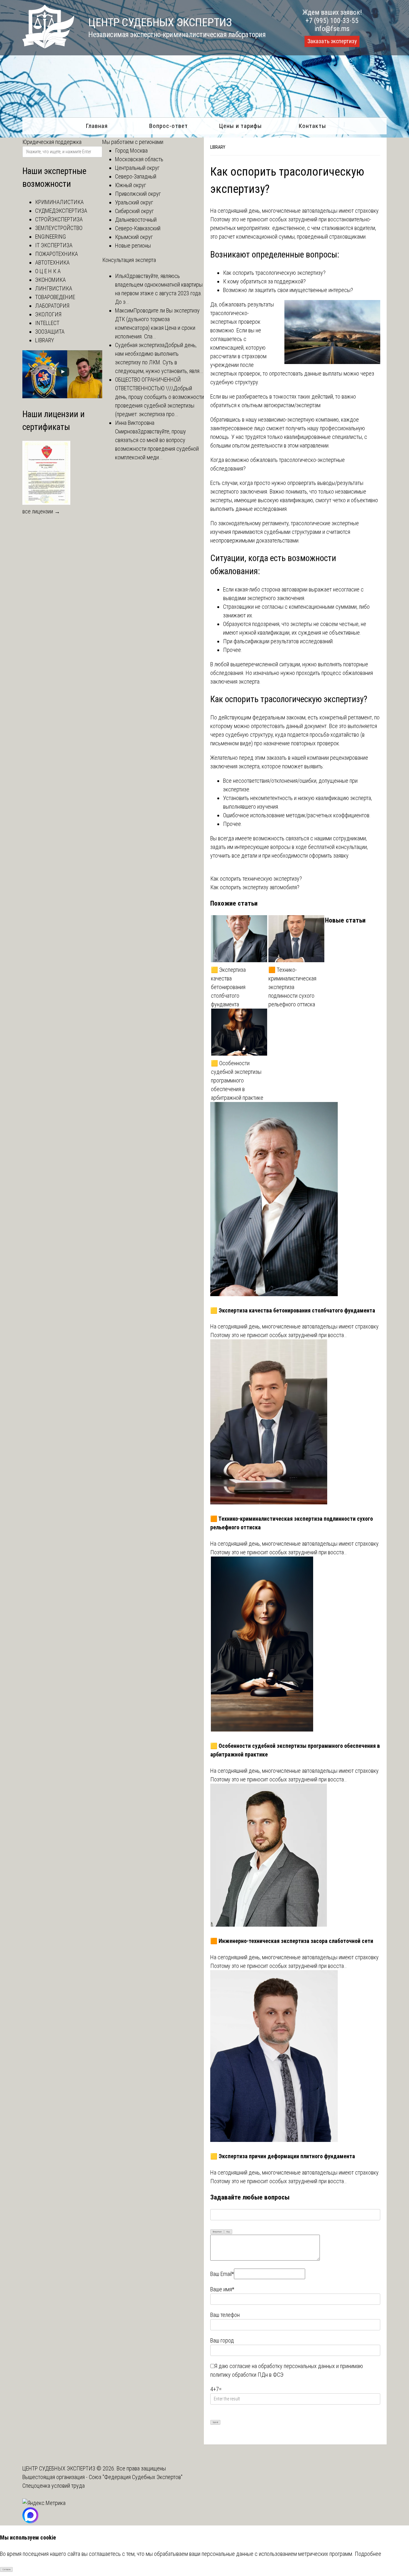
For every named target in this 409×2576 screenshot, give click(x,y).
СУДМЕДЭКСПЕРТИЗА (61, 211)
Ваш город (222, 2340)
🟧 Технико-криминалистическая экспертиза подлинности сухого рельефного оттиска (292, 987)
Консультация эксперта (129, 260)
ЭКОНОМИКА (50, 280)
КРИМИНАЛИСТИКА (59, 202)
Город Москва (131, 151)
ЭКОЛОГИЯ (48, 314)
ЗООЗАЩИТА (50, 332)
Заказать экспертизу (332, 41)
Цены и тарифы (240, 126)
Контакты (312, 126)
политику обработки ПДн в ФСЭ (247, 2375)
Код (228, 2232)
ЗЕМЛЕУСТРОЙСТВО (59, 228)
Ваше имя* (222, 2289)
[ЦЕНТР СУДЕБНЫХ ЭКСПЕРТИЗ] (48, 46)
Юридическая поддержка (52, 142)
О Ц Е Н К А (48, 271)
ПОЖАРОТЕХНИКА (57, 254)
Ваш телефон (225, 2315)
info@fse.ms (332, 29)
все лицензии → (41, 511)
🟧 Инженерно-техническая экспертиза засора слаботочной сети (292, 1941)
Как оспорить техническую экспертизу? (256, 879)
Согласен (7, 2570)
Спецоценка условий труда (54, 2486)
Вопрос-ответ (169, 126)
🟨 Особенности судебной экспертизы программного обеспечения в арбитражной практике (237, 1080)
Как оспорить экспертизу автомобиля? (255, 887)
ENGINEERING (50, 237)
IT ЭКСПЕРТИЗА (54, 245)
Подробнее (368, 2554)
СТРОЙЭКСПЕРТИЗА (59, 219)
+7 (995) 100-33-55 (332, 21)
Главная (97, 126)
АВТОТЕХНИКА (52, 262)
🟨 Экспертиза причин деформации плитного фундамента (283, 2156)
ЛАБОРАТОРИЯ (52, 306)
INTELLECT (47, 323)
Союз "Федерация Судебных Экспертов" (136, 2477)
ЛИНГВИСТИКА (54, 288)
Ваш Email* (222, 2274)
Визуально (217, 2232)
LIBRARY (218, 147)
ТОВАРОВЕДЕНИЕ (55, 297)
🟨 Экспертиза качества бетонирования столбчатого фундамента (228, 987)
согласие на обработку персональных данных (282, 2366)
